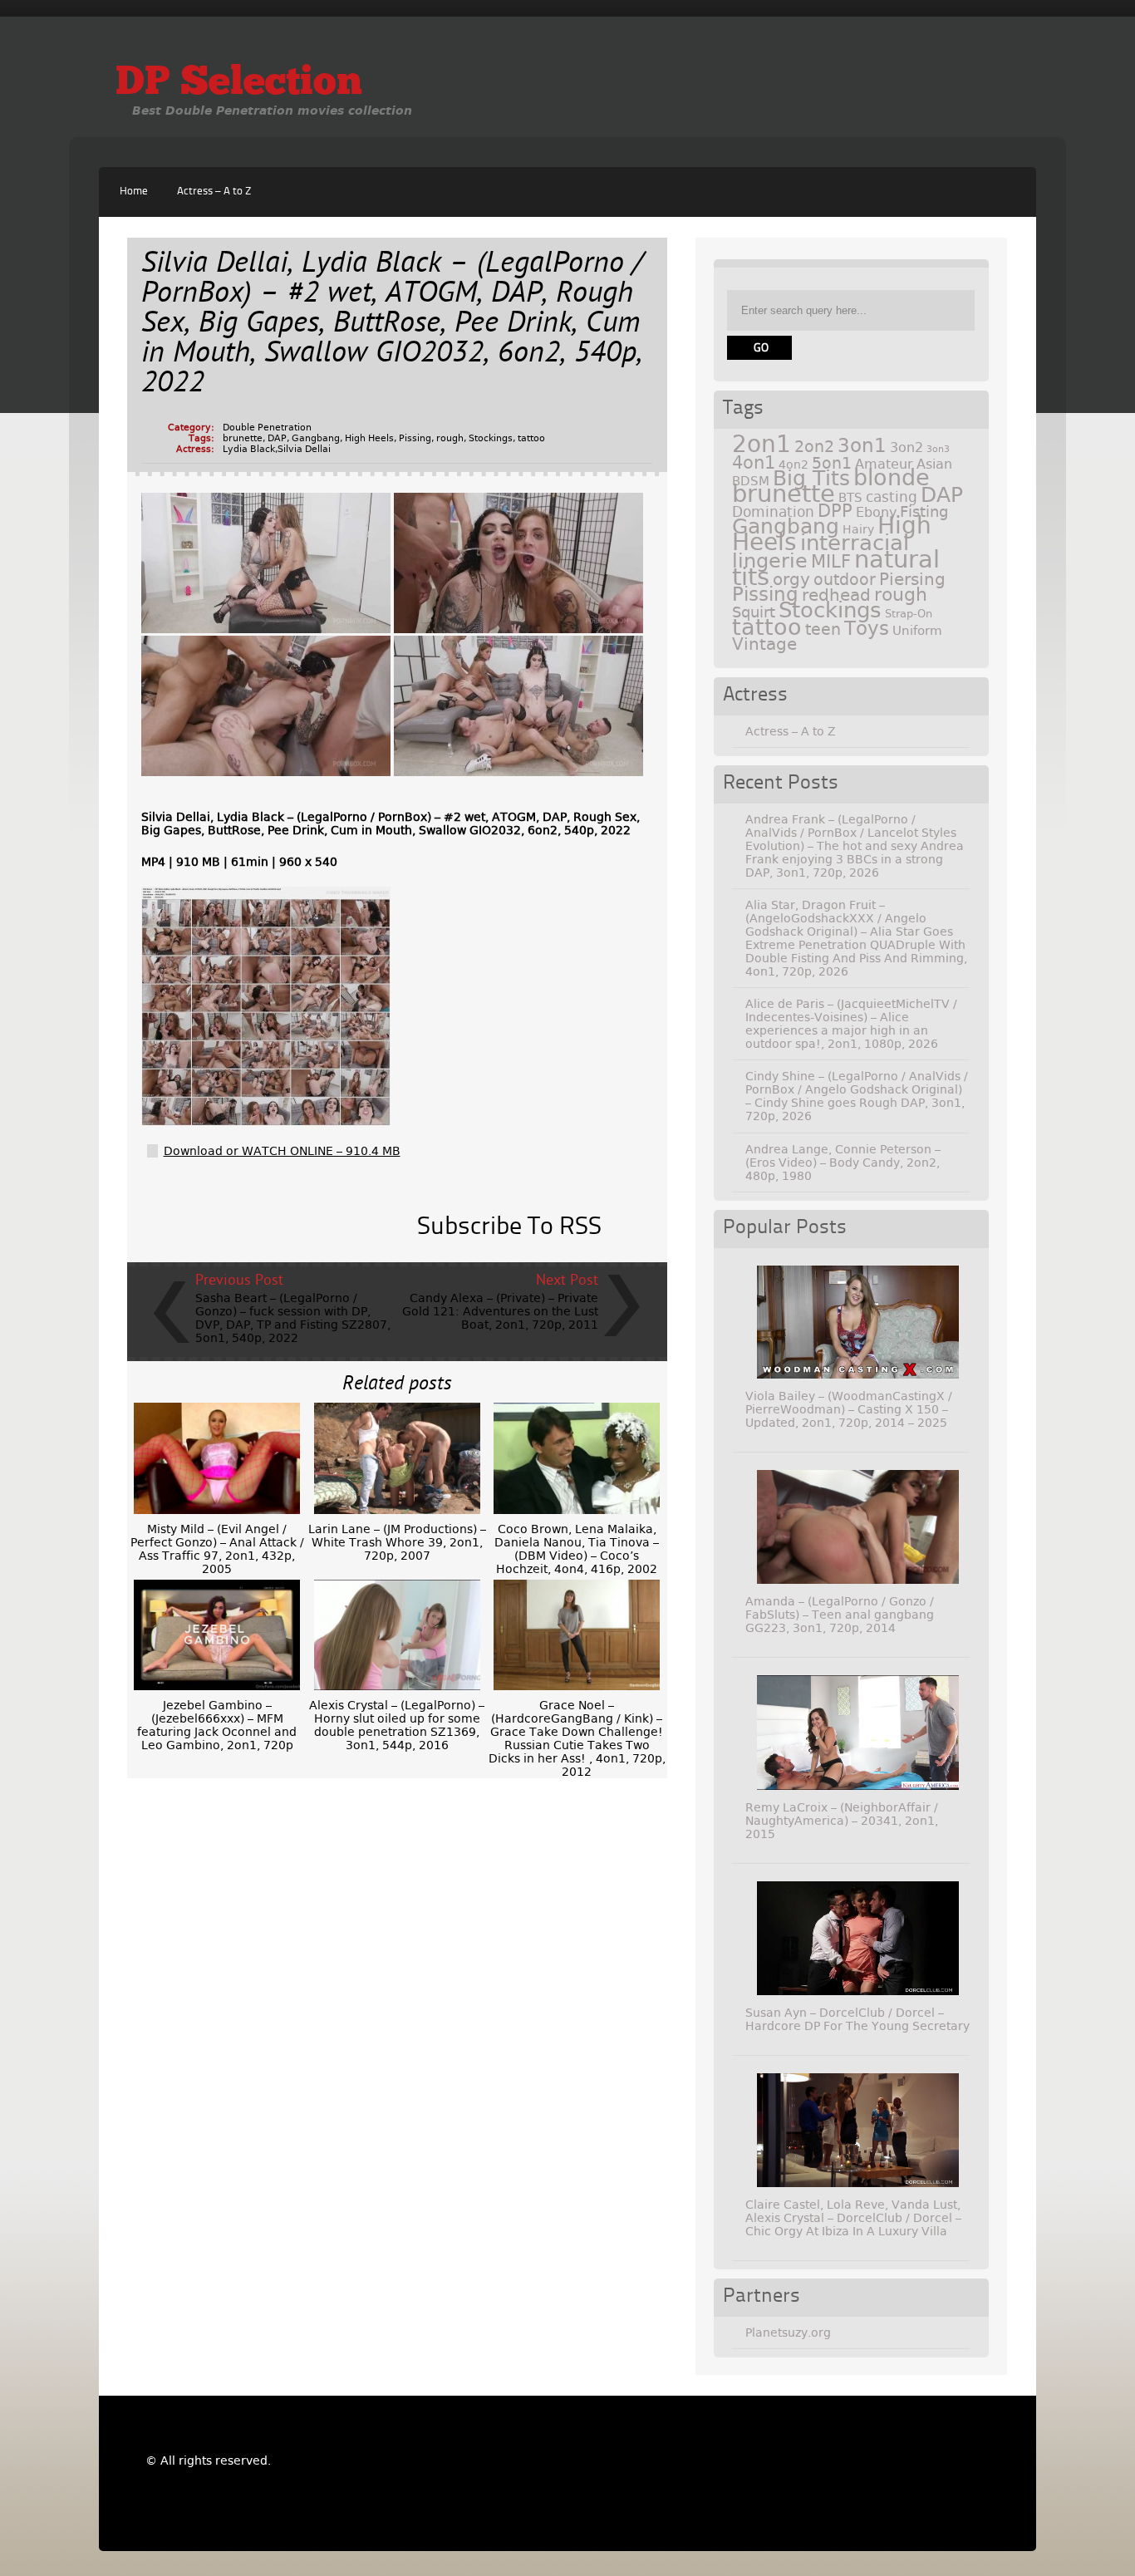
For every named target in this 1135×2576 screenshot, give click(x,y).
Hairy (858, 529)
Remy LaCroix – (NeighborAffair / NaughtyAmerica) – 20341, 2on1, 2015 (842, 1821)
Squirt (754, 612)
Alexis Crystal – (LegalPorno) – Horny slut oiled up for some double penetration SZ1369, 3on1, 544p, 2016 (397, 1725)
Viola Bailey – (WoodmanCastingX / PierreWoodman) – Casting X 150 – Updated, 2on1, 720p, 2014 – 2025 (849, 1409)
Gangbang (316, 438)
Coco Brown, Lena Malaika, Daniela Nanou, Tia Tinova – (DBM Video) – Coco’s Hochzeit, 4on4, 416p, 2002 (577, 1549)
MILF (831, 562)
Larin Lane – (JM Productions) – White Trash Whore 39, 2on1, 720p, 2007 (397, 1542)
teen (823, 629)
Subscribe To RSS (509, 1227)
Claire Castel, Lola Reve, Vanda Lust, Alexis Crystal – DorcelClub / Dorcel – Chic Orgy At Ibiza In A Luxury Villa (853, 2218)
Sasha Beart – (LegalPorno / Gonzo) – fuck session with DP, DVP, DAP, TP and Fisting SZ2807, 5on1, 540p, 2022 (293, 1318)
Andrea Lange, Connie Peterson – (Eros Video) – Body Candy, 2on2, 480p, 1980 (843, 1163)
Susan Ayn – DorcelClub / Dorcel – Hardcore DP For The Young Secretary (857, 2019)
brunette (243, 438)
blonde (892, 477)
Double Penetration (267, 428)
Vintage (764, 644)
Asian (934, 464)
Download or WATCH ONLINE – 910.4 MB (282, 1151)
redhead (836, 595)
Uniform (917, 631)
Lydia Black (249, 449)
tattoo (531, 438)
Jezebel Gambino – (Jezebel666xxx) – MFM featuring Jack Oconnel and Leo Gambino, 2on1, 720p (217, 1725)
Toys (867, 628)
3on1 (862, 445)
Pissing (415, 438)
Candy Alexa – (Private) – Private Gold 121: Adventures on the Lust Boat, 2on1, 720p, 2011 (500, 1311)
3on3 (938, 449)
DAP (277, 438)
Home (134, 192)
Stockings (491, 438)
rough (450, 438)
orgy (791, 579)
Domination (773, 512)
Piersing (912, 579)
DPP (835, 511)
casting (892, 497)
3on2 (907, 447)
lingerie (770, 561)
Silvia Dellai (304, 449)
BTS (850, 497)
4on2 (794, 465)
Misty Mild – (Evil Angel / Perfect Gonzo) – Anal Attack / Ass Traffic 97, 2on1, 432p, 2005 (217, 1549)
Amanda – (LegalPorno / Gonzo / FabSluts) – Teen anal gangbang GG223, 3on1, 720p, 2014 (840, 1615)
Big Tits (811, 478)
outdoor (845, 580)
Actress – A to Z (214, 192)
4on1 (754, 462)
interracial (855, 543)
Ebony (876, 512)
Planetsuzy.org (788, 2333)
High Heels (369, 438)
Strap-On (909, 614)
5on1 (832, 463)
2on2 (814, 447)
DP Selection (239, 84)
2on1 (762, 444)
